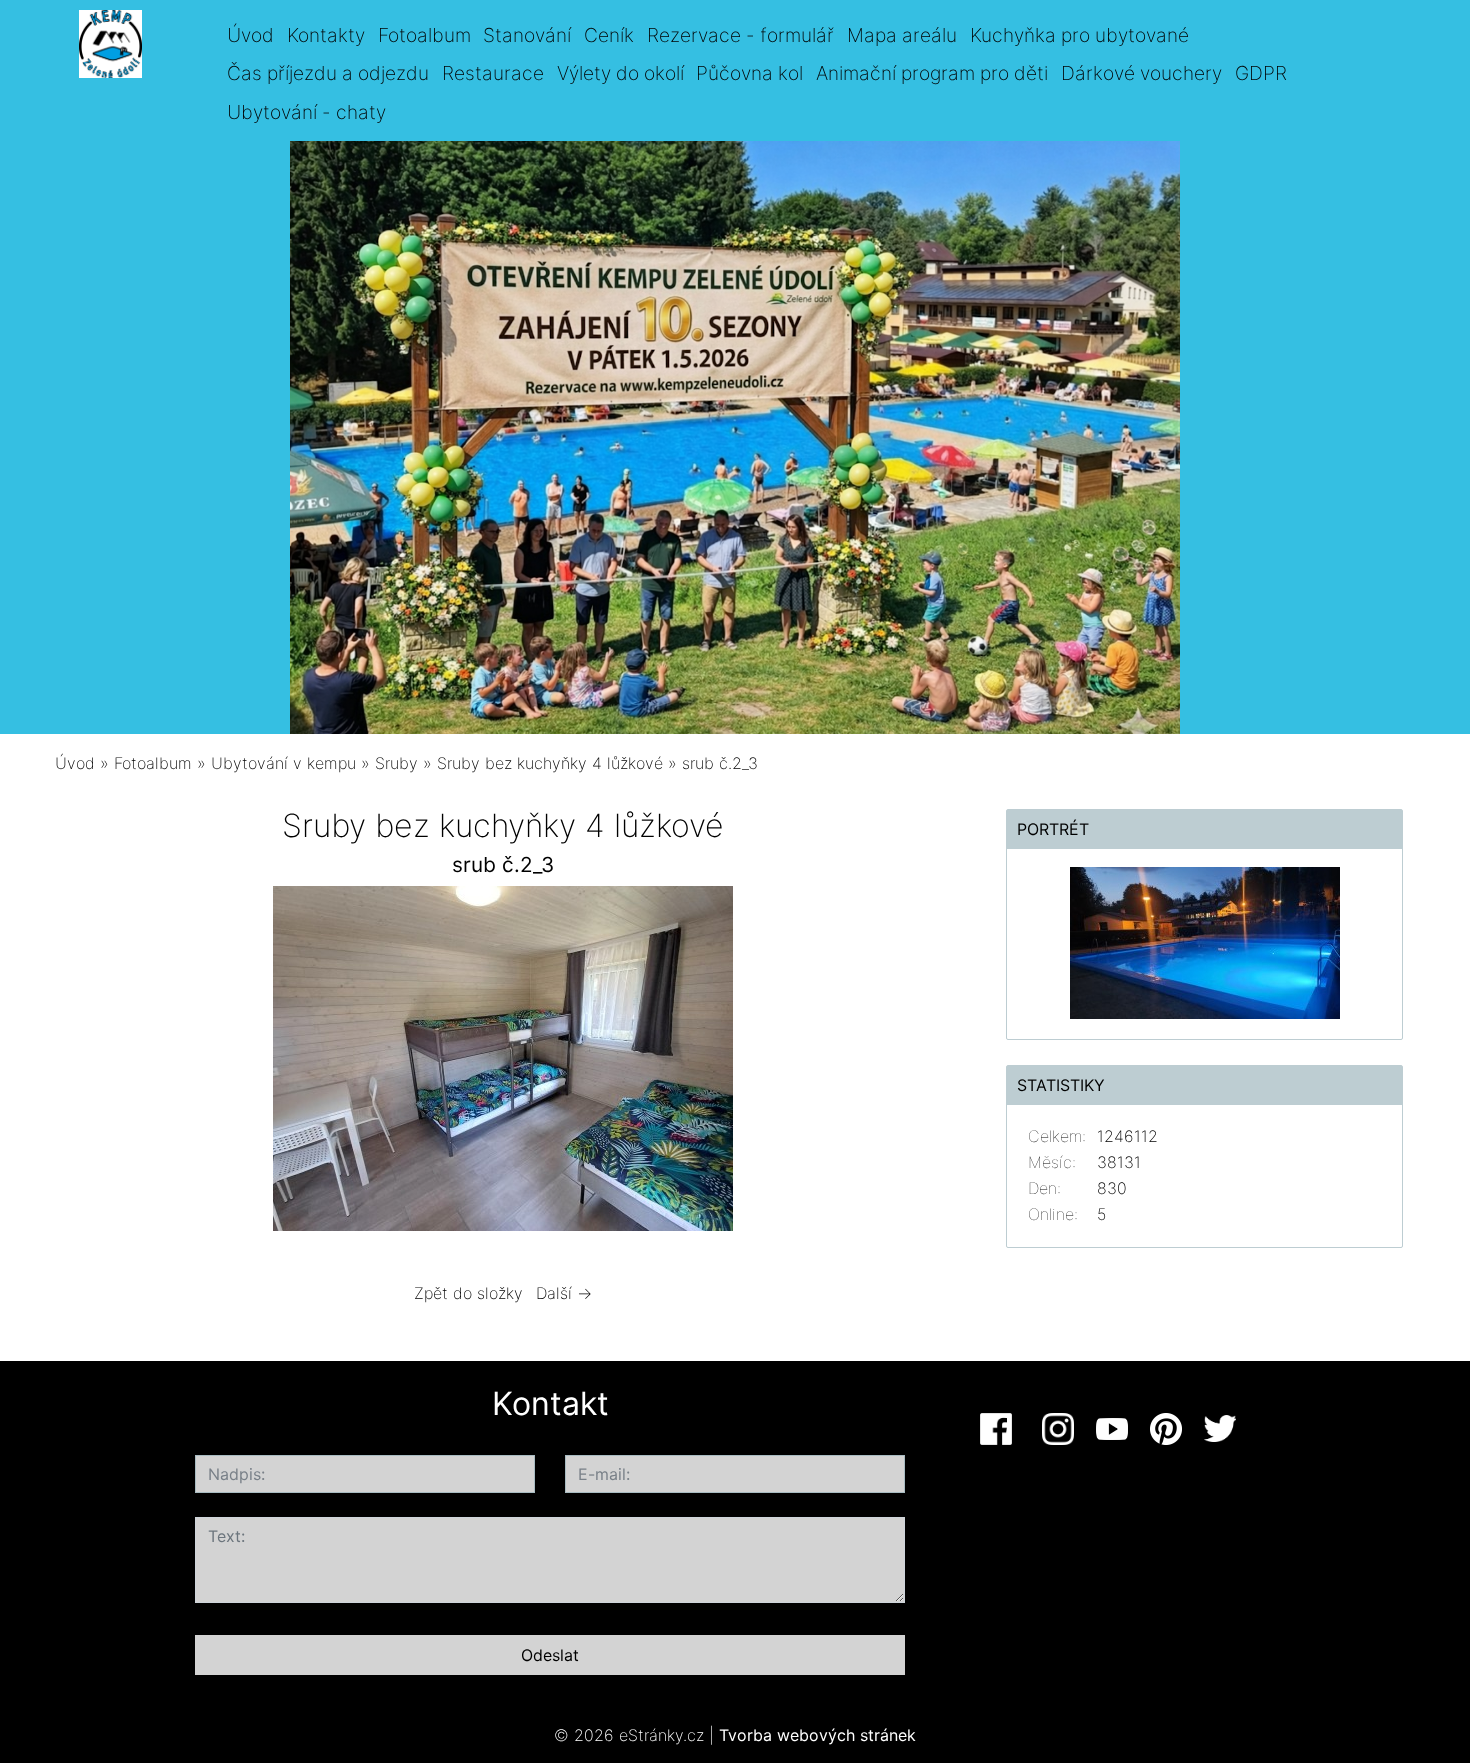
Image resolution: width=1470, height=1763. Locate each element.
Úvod (250, 35)
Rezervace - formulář (740, 35)
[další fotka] (918, 1063)
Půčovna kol (749, 73)
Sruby (396, 763)
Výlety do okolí (620, 73)
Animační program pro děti (932, 73)
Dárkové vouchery (1141, 73)
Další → (564, 1293)
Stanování (527, 35)
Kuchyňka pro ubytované (1079, 35)
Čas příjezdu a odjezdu (328, 73)
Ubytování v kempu (283, 763)
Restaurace (493, 73)
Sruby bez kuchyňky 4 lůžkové (550, 763)
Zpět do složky (468, 1293)
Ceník (609, 35)
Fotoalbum (424, 35)
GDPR (1261, 73)
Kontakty (326, 35)
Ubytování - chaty (306, 112)
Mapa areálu (902, 35)
